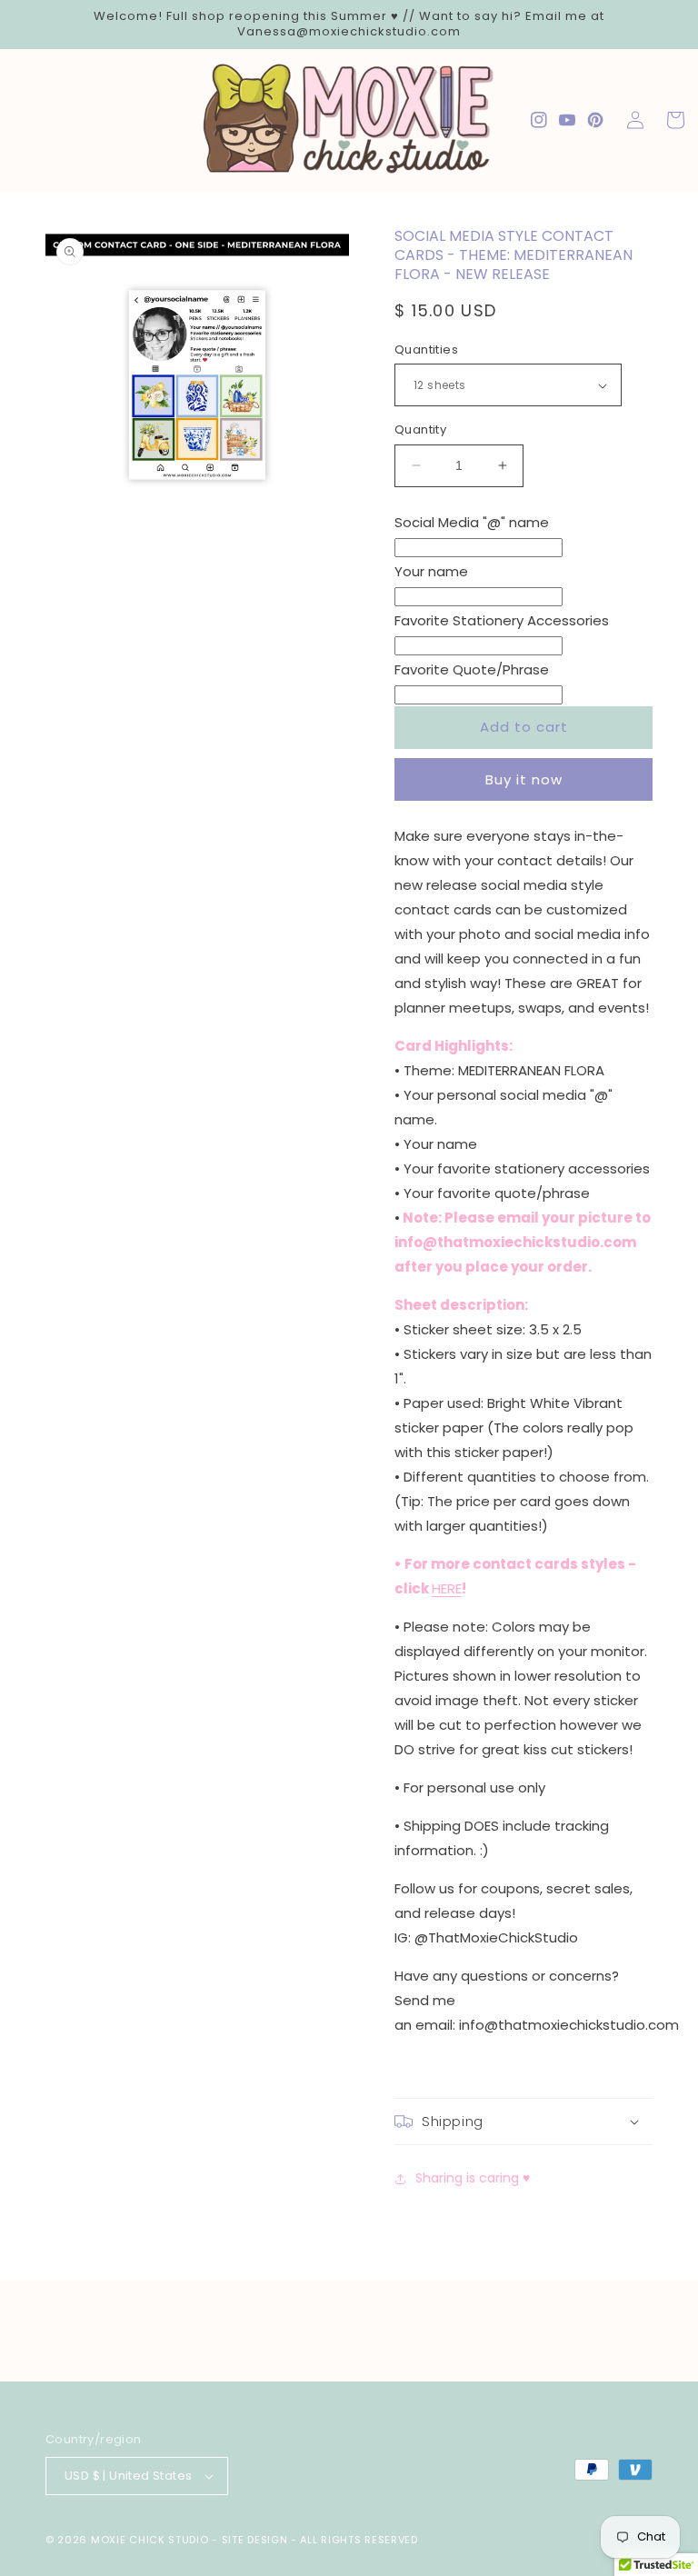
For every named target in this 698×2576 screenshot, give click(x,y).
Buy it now (524, 779)
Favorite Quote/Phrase (472, 669)
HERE (447, 1588)
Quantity (420, 429)
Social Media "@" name (472, 522)
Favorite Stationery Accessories (502, 620)
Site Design (255, 2540)
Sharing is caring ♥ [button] (473, 2178)
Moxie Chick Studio (150, 2540)
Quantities (426, 349)
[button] (523, 2122)
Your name (431, 571)
